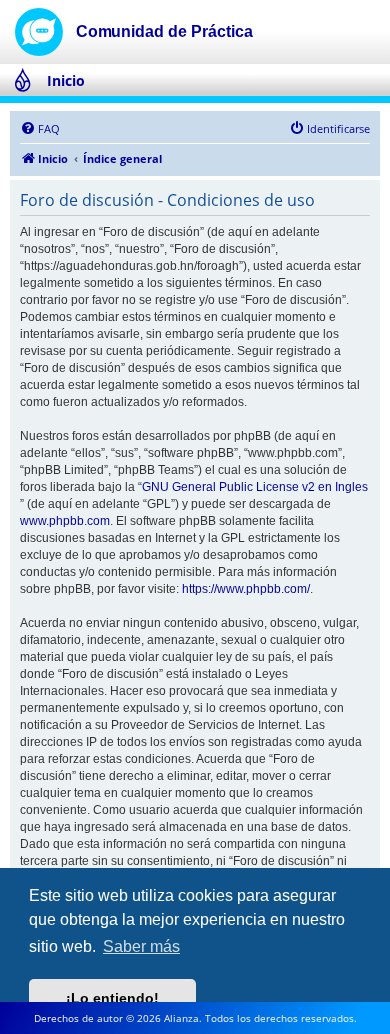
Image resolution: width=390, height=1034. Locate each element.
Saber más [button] (141, 946)
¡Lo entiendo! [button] (112, 998)
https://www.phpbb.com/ (246, 589)
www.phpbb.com (65, 521)
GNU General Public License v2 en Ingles (255, 487)
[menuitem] (40, 129)
